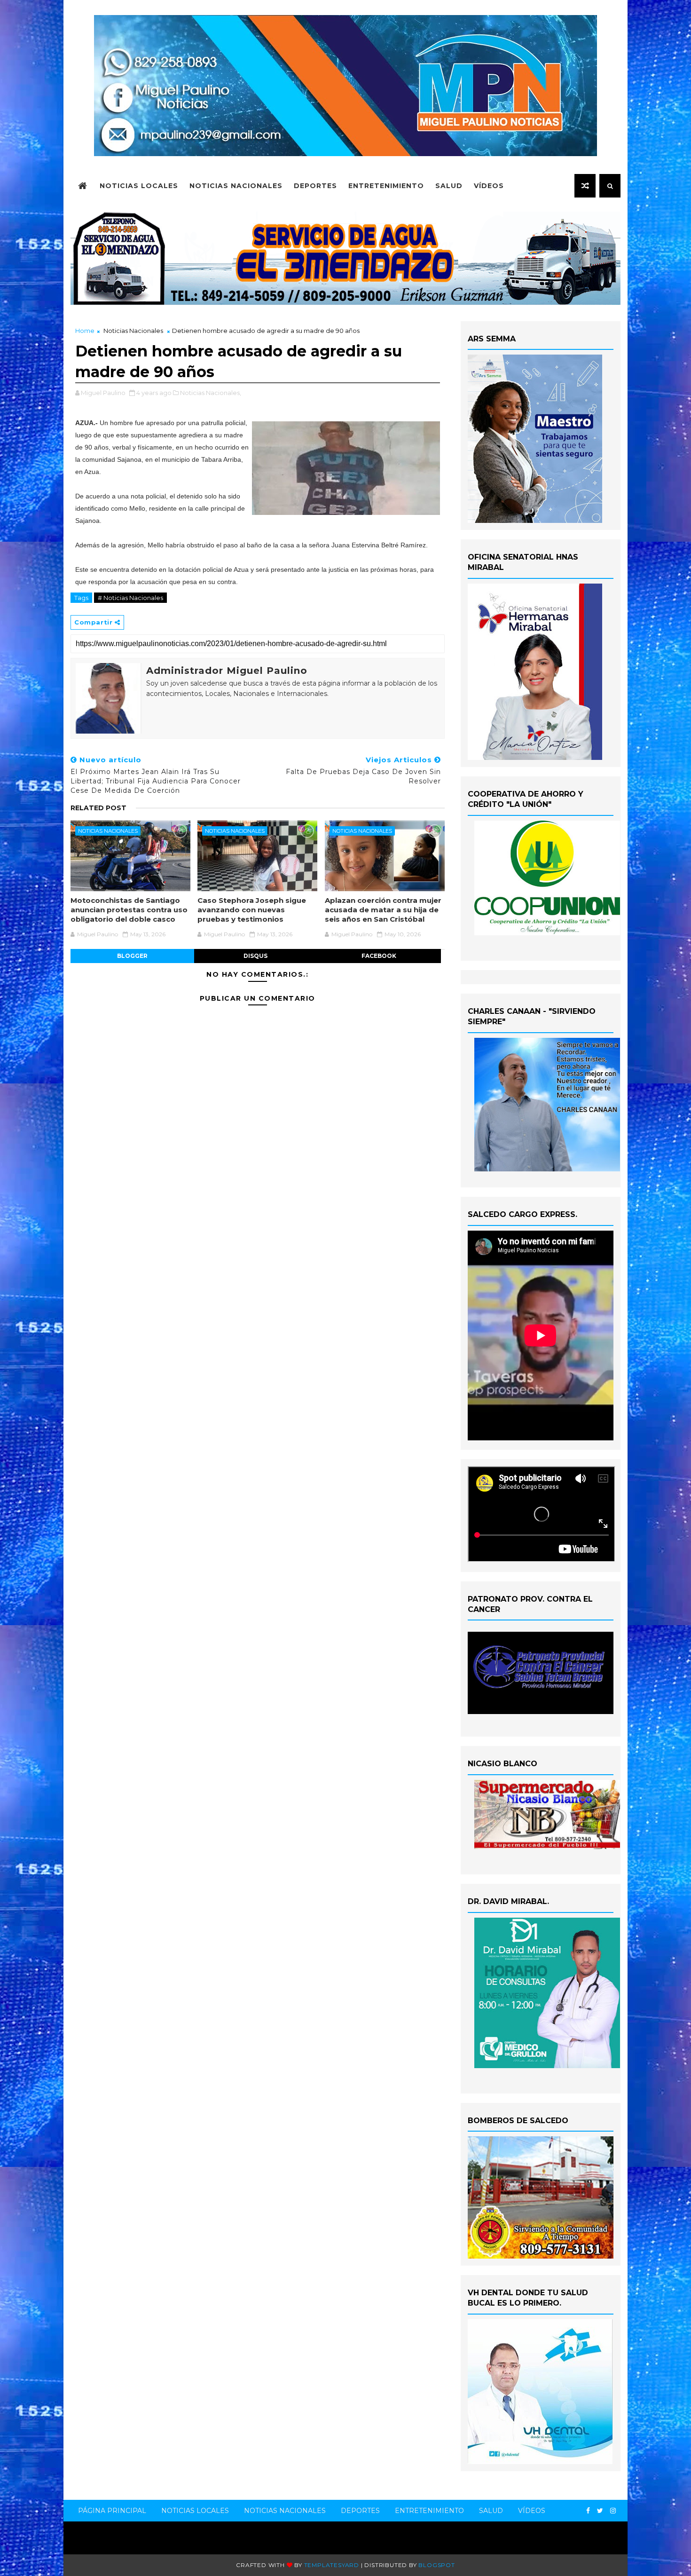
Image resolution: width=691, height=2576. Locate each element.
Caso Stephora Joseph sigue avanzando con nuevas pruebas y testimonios (252, 910)
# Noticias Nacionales (130, 598)
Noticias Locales (139, 186)
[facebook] (588, 2511)
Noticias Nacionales (236, 186)
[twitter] (600, 2511)
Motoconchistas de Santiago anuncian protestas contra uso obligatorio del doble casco (129, 910)
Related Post (98, 808)
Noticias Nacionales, (211, 393)
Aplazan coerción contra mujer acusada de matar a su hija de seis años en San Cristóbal (383, 910)
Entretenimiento (386, 186)
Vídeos (489, 186)
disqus (255, 956)
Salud (449, 186)
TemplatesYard (332, 2565)
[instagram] (613, 2511)
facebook (379, 956)
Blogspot (436, 2565)
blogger (132, 956)
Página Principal (112, 2511)
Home (85, 331)
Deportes (315, 186)
